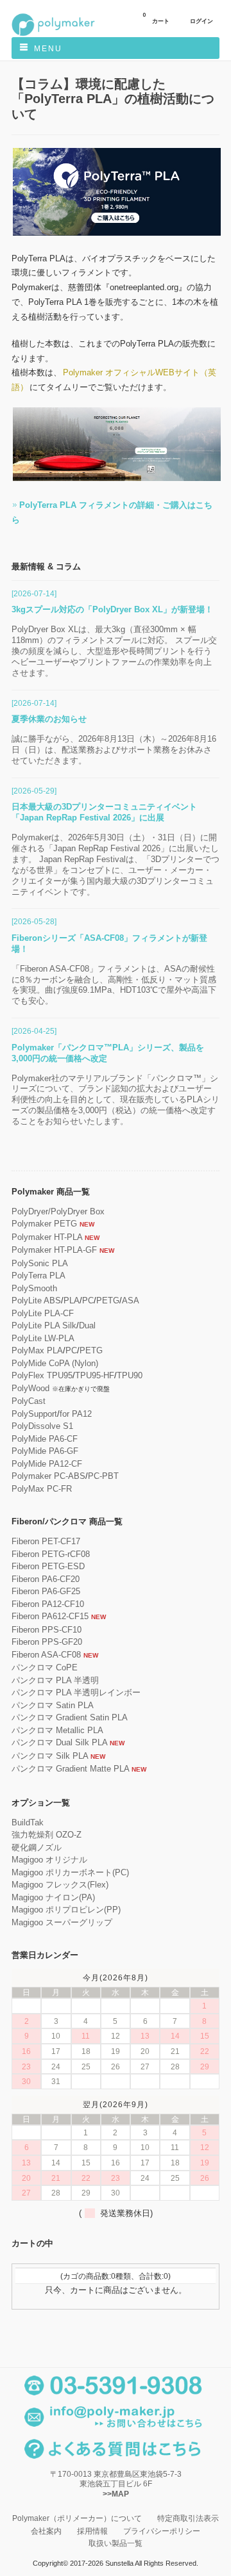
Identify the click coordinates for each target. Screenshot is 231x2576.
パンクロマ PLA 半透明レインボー (76, 1692)
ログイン (201, 21)
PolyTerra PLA (38, 1276)
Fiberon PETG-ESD (48, 1566)
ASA (131, 1300)
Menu (48, 49)
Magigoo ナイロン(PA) (53, 1897)
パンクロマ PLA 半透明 (55, 1680)
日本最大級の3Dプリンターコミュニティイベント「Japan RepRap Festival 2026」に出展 (104, 812)
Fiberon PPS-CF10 (47, 1630)
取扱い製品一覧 (116, 2543)
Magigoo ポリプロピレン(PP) (66, 1910)
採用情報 (92, 2531)
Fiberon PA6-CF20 (46, 1579)
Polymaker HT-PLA (47, 1237)
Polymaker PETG (44, 1224)
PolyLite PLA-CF (43, 1313)
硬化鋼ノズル (37, 1847)
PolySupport (34, 1414)
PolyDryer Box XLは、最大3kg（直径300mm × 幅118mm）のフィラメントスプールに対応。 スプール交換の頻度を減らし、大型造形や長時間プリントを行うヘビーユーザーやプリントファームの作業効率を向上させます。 (114, 651)
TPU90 (130, 1375)
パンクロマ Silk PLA (50, 1756)
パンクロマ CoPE (45, 1667)
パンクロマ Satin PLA (53, 1705)
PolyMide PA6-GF (45, 1451)
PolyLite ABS (36, 1300)
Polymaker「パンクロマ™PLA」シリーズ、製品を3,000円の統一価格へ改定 (108, 1053)
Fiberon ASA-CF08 (46, 1655)
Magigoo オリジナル (49, 1860)
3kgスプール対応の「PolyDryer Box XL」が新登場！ (112, 609)
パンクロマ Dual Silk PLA (59, 1742)
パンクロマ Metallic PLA (57, 1730)
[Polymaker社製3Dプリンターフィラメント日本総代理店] (53, 34)
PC (88, 1300)
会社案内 (46, 2531)
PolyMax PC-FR (42, 1489)
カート (156, 18)
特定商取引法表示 (188, 2518)
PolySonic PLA (40, 1263)
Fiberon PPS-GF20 (47, 1642)
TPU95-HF (95, 1375)
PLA (72, 1300)
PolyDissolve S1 (42, 1426)
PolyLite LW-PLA (43, 1338)
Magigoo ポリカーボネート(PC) (70, 1872)
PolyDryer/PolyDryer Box (58, 1211)
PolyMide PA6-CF (45, 1439)
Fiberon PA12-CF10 (48, 1604)
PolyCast (29, 1401)
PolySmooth (34, 1288)
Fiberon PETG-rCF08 (51, 1554)
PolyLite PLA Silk (44, 1325)
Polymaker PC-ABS (48, 1476)
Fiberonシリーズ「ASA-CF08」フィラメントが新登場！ (109, 943)
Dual (87, 1325)
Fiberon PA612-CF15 (50, 1616)
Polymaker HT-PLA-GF (54, 1250)
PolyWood (30, 1388)
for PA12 (76, 1414)
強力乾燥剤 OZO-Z (47, 1835)
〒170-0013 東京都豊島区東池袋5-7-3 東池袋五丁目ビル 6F (116, 2484)
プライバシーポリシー (162, 2531)
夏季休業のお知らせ (49, 719)
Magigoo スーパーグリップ (62, 1922)
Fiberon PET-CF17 (46, 1541)
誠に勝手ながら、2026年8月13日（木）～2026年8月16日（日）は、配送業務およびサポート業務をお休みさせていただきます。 (114, 750)
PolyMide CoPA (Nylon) (55, 1363)
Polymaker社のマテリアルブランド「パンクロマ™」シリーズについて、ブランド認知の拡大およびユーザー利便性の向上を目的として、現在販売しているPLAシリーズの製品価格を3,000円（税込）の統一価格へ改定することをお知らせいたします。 (116, 1100)
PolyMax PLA (37, 1350)
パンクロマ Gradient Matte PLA (70, 1769)
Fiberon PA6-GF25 (46, 1591)
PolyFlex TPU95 (42, 1375)
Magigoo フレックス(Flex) (60, 1885)
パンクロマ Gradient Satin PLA (70, 1717)
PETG (108, 1300)
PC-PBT (103, 1476)
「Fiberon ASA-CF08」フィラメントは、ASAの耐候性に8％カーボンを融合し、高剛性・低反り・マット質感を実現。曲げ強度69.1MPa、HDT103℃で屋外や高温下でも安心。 (114, 985)
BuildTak (28, 1822)
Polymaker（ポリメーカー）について (77, 2518)
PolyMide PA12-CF (47, 1464)
